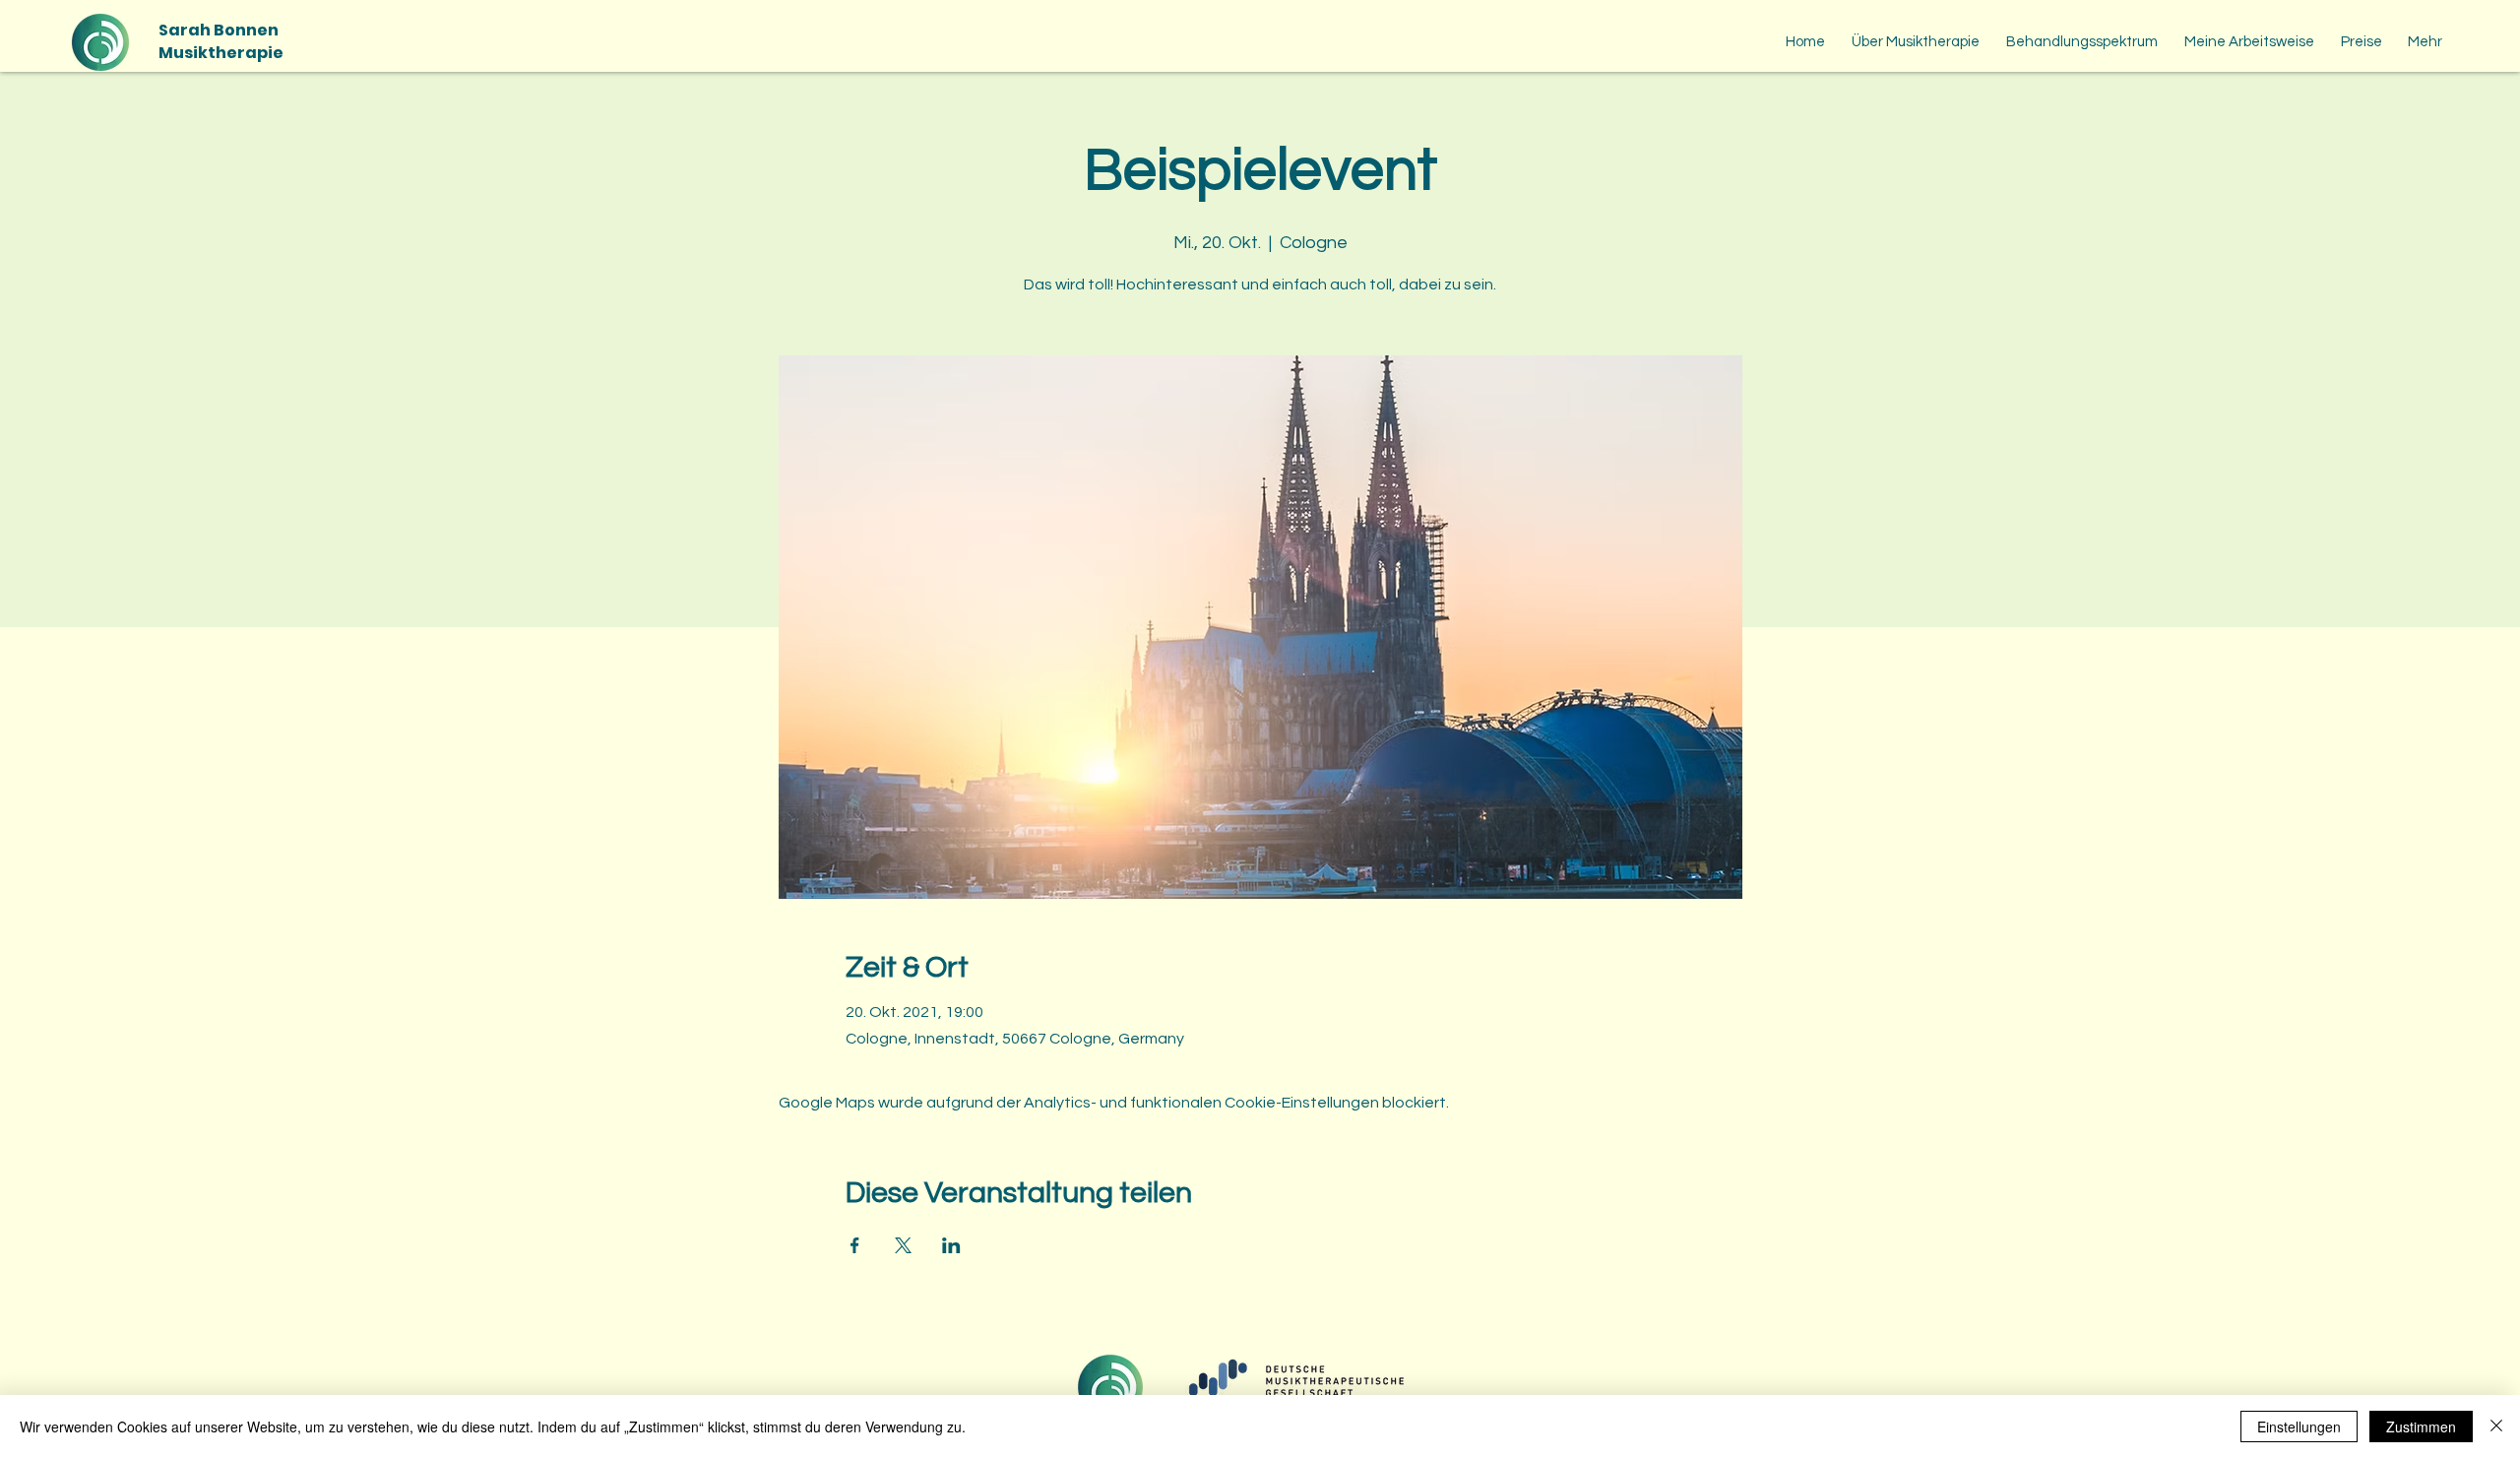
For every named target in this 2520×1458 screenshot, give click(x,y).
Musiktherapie (221, 53)
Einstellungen (2299, 1426)
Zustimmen (2421, 1426)
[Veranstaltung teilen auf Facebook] (855, 1245)
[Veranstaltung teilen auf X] (903, 1245)
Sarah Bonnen (219, 30)
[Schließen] (2496, 1426)
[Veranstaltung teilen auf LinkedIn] (951, 1245)
